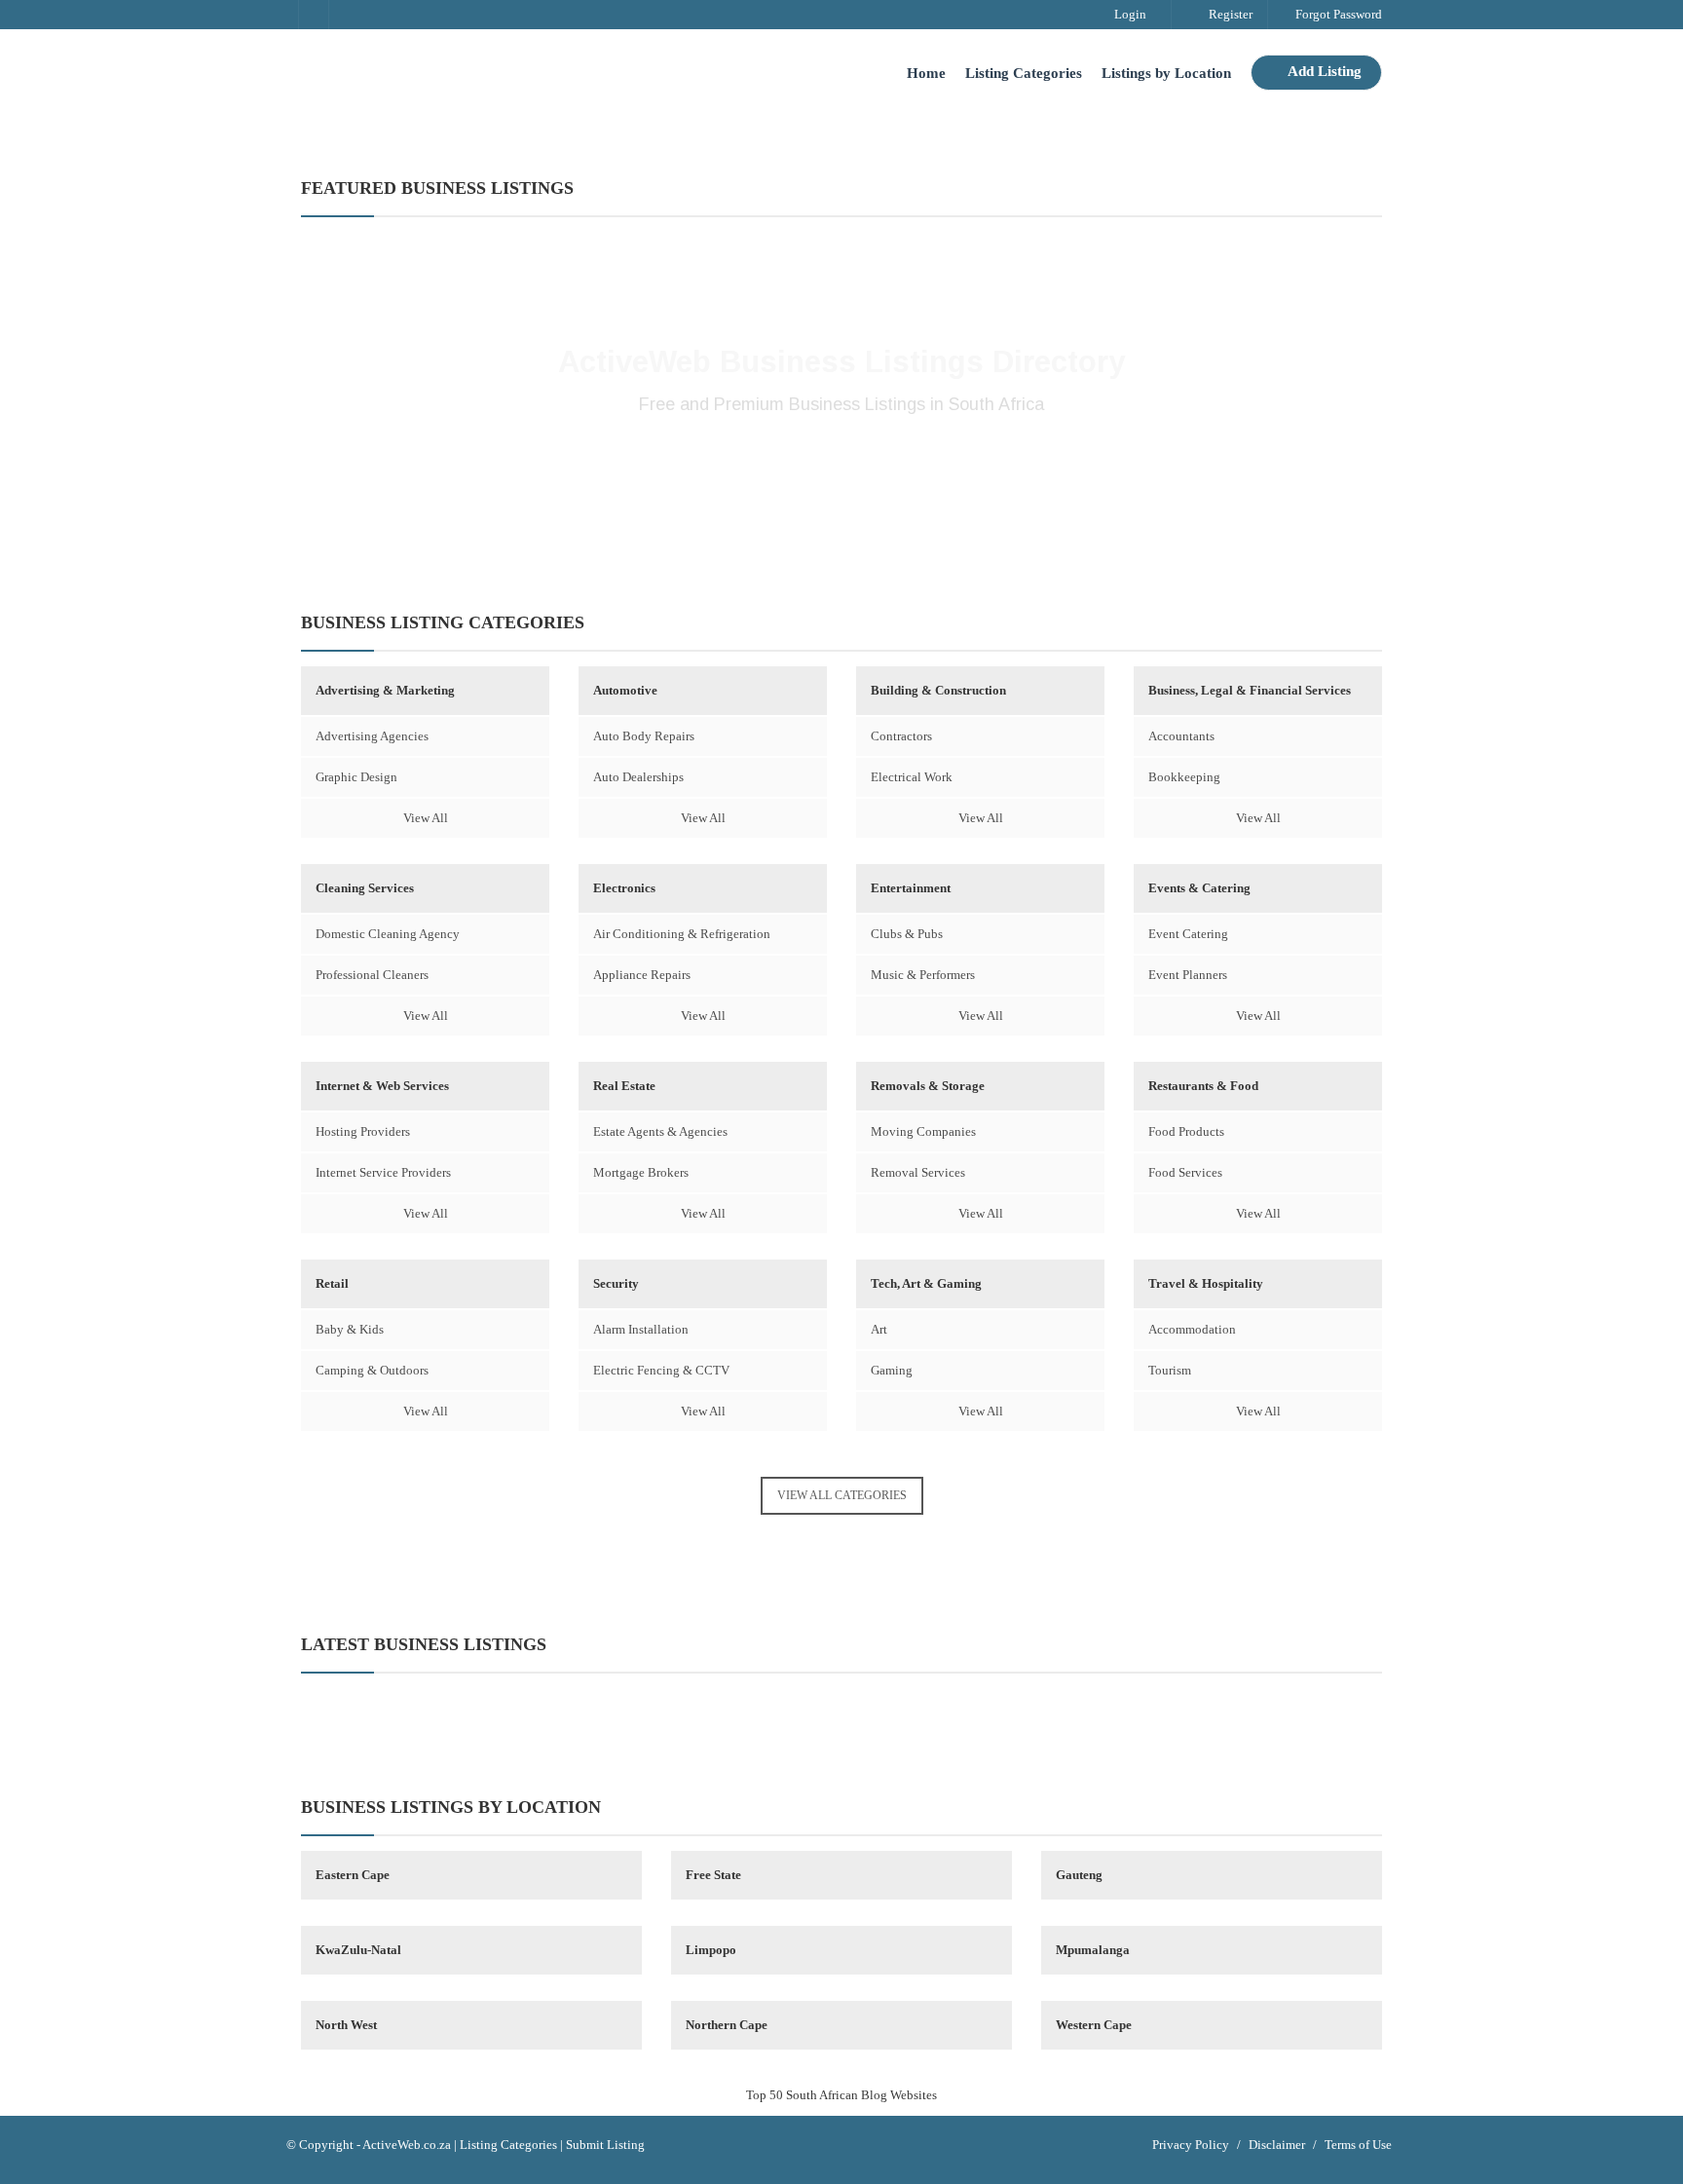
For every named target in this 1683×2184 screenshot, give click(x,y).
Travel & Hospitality (1206, 1283)
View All (426, 818)
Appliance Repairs (642, 975)
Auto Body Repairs (644, 736)
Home (926, 73)
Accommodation (1192, 1329)
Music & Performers (923, 975)
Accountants (1181, 736)
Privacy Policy (1191, 2145)
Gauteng (1079, 1875)
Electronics (624, 888)
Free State (713, 1875)
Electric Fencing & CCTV (661, 1370)
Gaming (892, 1370)
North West (346, 2025)
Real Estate (624, 1086)
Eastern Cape (353, 1875)
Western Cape (1094, 2025)
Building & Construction (938, 690)
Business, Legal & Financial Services (1250, 690)
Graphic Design (356, 777)
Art (879, 1329)
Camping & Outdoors (372, 1370)
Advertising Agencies (372, 736)
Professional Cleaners (372, 975)
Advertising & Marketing (385, 690)
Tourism (1170, 1370)
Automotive (625, 690)
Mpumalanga (1093, 1950)
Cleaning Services (365, 888)
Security (616, 1283)
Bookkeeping (1184, 777)
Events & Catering (1199, 888)
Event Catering (1188, 934)
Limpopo (711, 1950)
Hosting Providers (363, 1131)
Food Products (1186, 1131)
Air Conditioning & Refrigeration (682, 934)
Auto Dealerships (638, 777)
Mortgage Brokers (641, 1172)
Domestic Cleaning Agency (388, 934)
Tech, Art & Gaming (926, 1283)
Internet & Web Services (382, 1086)
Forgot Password (1337, 14)
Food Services (1185, 1172)
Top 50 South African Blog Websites (841, 2095)
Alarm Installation (641, 1329)
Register (1229, 14)
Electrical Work (912, 777)
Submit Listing (605, 2145)
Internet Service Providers (383, 1172)
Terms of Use (1358, 2145)
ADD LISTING (841, 469)
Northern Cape (727, 2025)
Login (1129, 14)
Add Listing (1323, 71)
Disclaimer (1277, 2145)
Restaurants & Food (1203, 1086)
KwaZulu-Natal (358, 1950)
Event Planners (1188, 975)
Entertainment (911, 888)
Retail (332, 1283)
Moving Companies (923, 1131)
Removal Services (918, 1172)
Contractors (901, 736)
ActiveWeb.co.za (407, 2145)
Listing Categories (1024, 73)
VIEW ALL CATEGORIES (842, 1495)
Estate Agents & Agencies (660, 1131)
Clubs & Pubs (907, 934)
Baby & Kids (350, 1329)
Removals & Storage (928, 1086)
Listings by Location (1166, 73)
